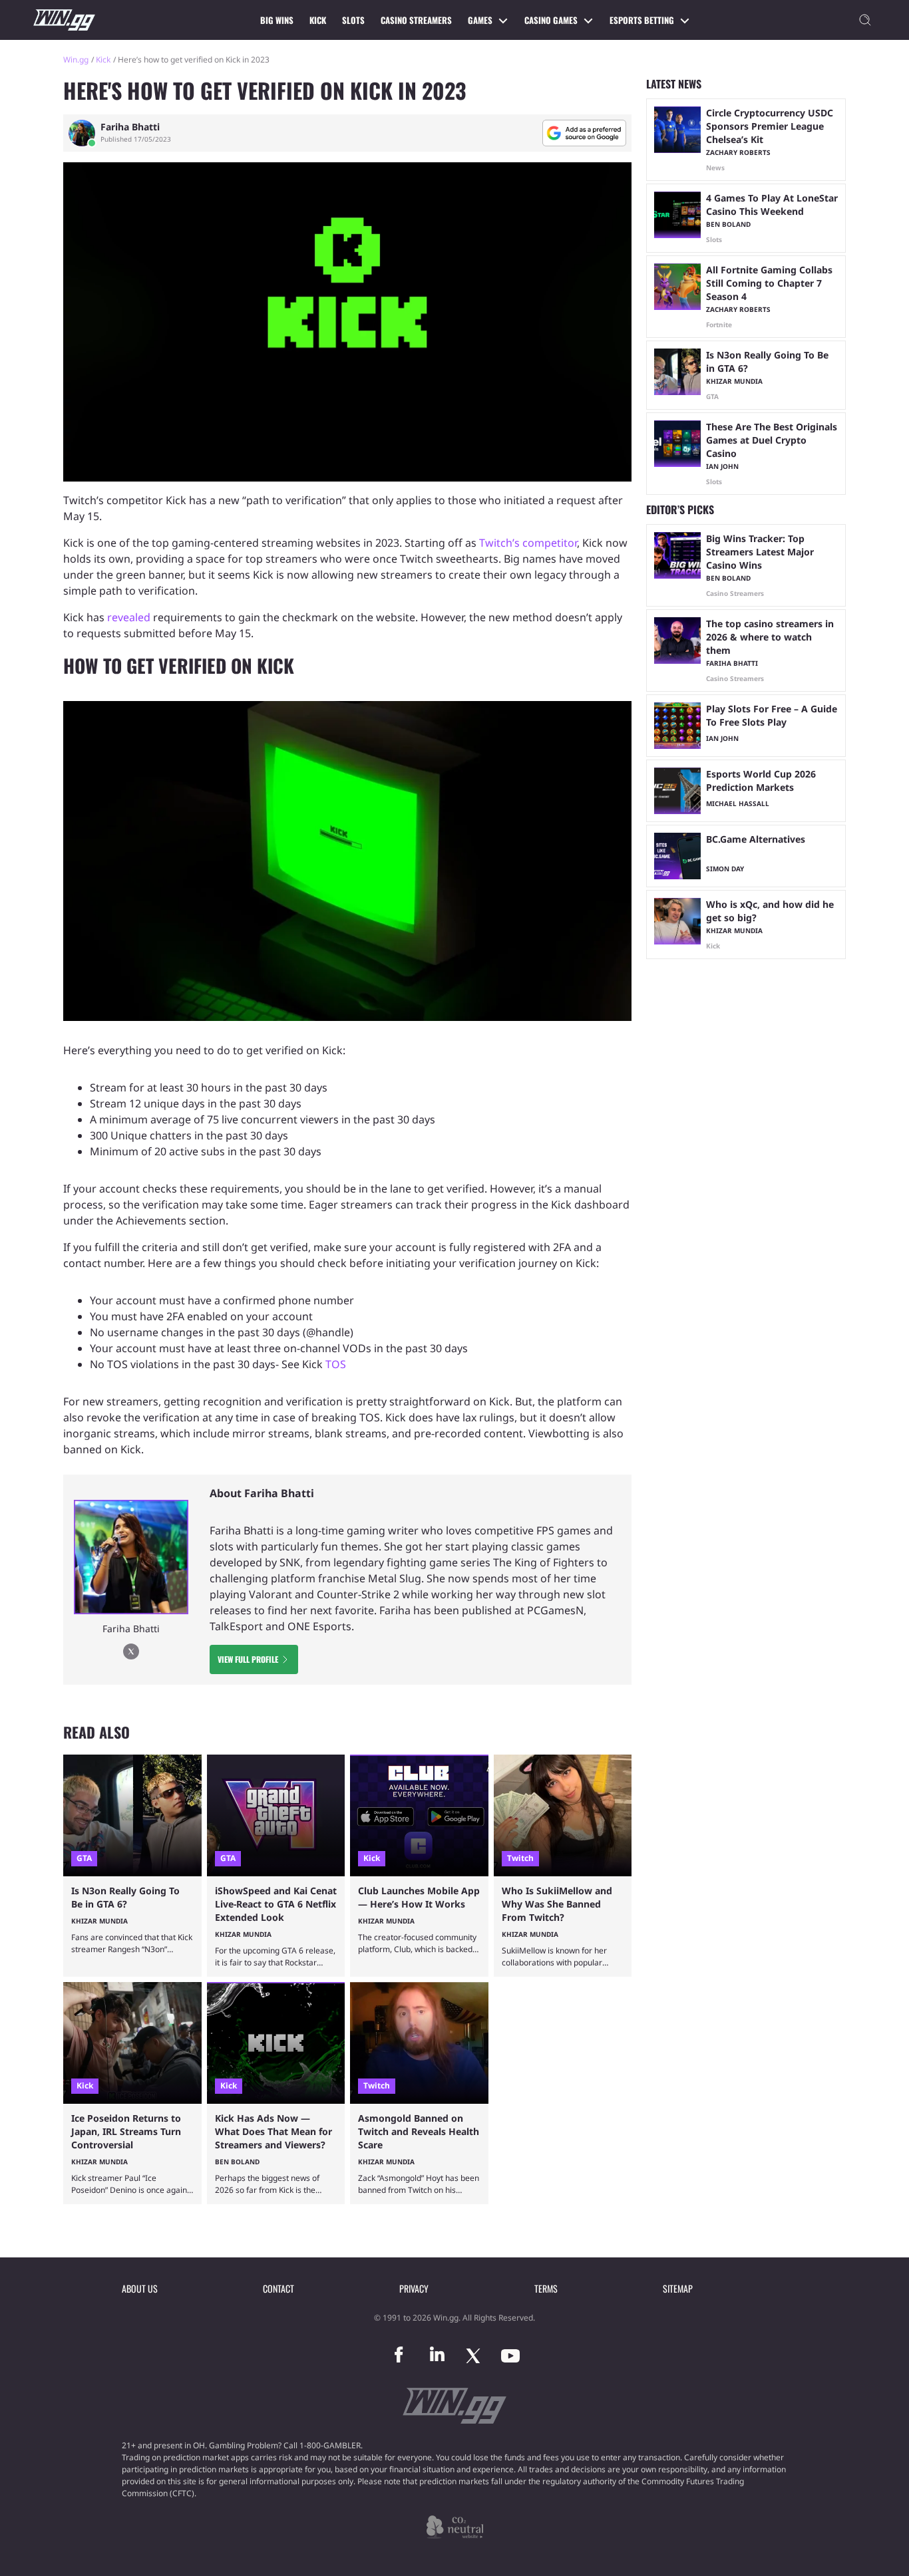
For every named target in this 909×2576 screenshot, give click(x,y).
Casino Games (551, 20)
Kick (318, 20)
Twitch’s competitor (528, 543)
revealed (130, 617)
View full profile (248, 1659)
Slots (353, 20)
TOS (336, 1364)
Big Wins (277, 20)
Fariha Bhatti (130, 127)
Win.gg (76, 60)
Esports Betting (642, 20)
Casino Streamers (416, 20)
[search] (865, 20)
